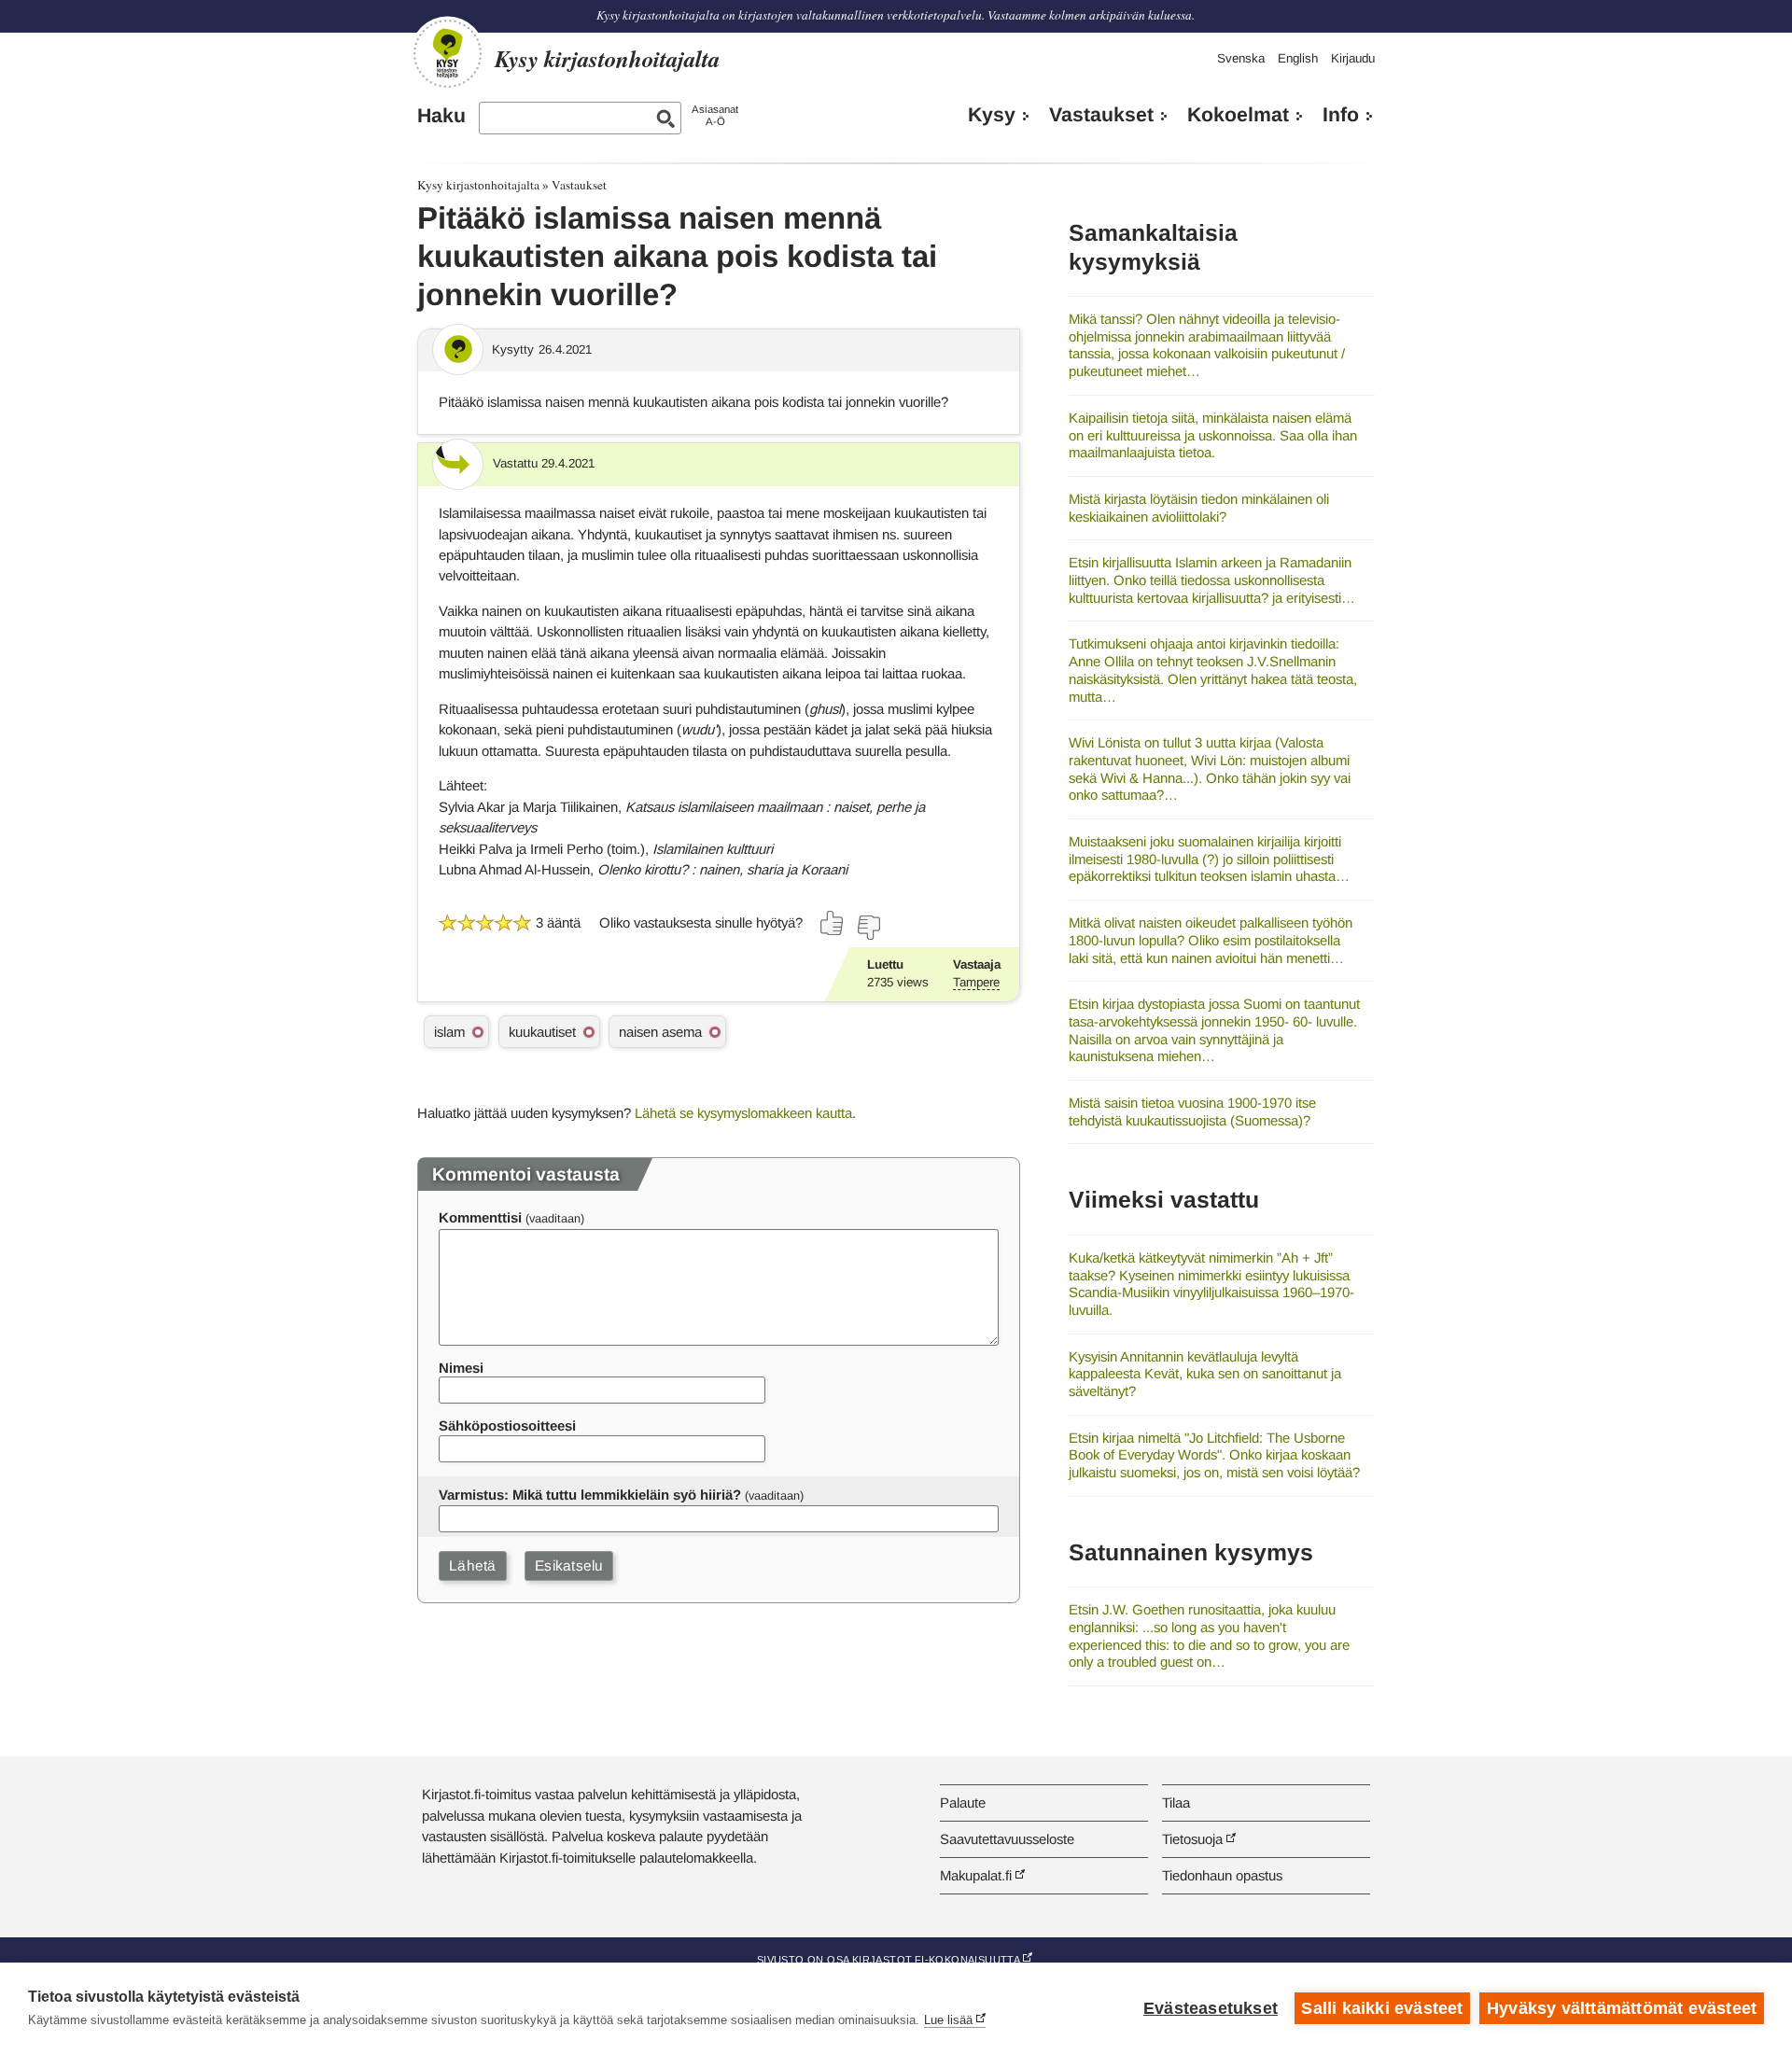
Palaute (963, 1802)
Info (1341, 115)
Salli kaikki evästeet (1382, 2008)
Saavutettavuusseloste (1007, 1839)
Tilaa (1176, 1802)
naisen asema (660, 1032)
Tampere (976, 982)
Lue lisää (948, 2020)
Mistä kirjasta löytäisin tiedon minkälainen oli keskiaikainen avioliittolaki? (1199, 508)
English (1298, 58)
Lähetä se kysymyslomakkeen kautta (743, 1113)
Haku (441, 116)
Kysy (992, 115)
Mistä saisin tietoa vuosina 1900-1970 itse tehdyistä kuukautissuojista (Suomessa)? (1192, 1111)
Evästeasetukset (1211, 2008)
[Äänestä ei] (868, 928)
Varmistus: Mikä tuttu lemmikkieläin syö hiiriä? (590, 1495)
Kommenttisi (480, 1217)
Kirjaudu (1353, 58)
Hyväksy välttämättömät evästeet (1622, 2008)
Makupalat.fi (976, 1875)
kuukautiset (542, 1032)
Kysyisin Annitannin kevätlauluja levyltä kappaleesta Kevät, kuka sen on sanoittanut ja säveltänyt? (1205, 1374)
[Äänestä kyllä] (833, 923)
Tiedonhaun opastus (1222, 1875)
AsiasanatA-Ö (715, 115)
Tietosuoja (1192, 1839)
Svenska (1241, 58)
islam (449, 1032)
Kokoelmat (1238, 115)
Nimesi (461, 1368)
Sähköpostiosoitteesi (507, 1425)
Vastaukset (1101, 115)
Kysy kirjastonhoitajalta (478, 185)
